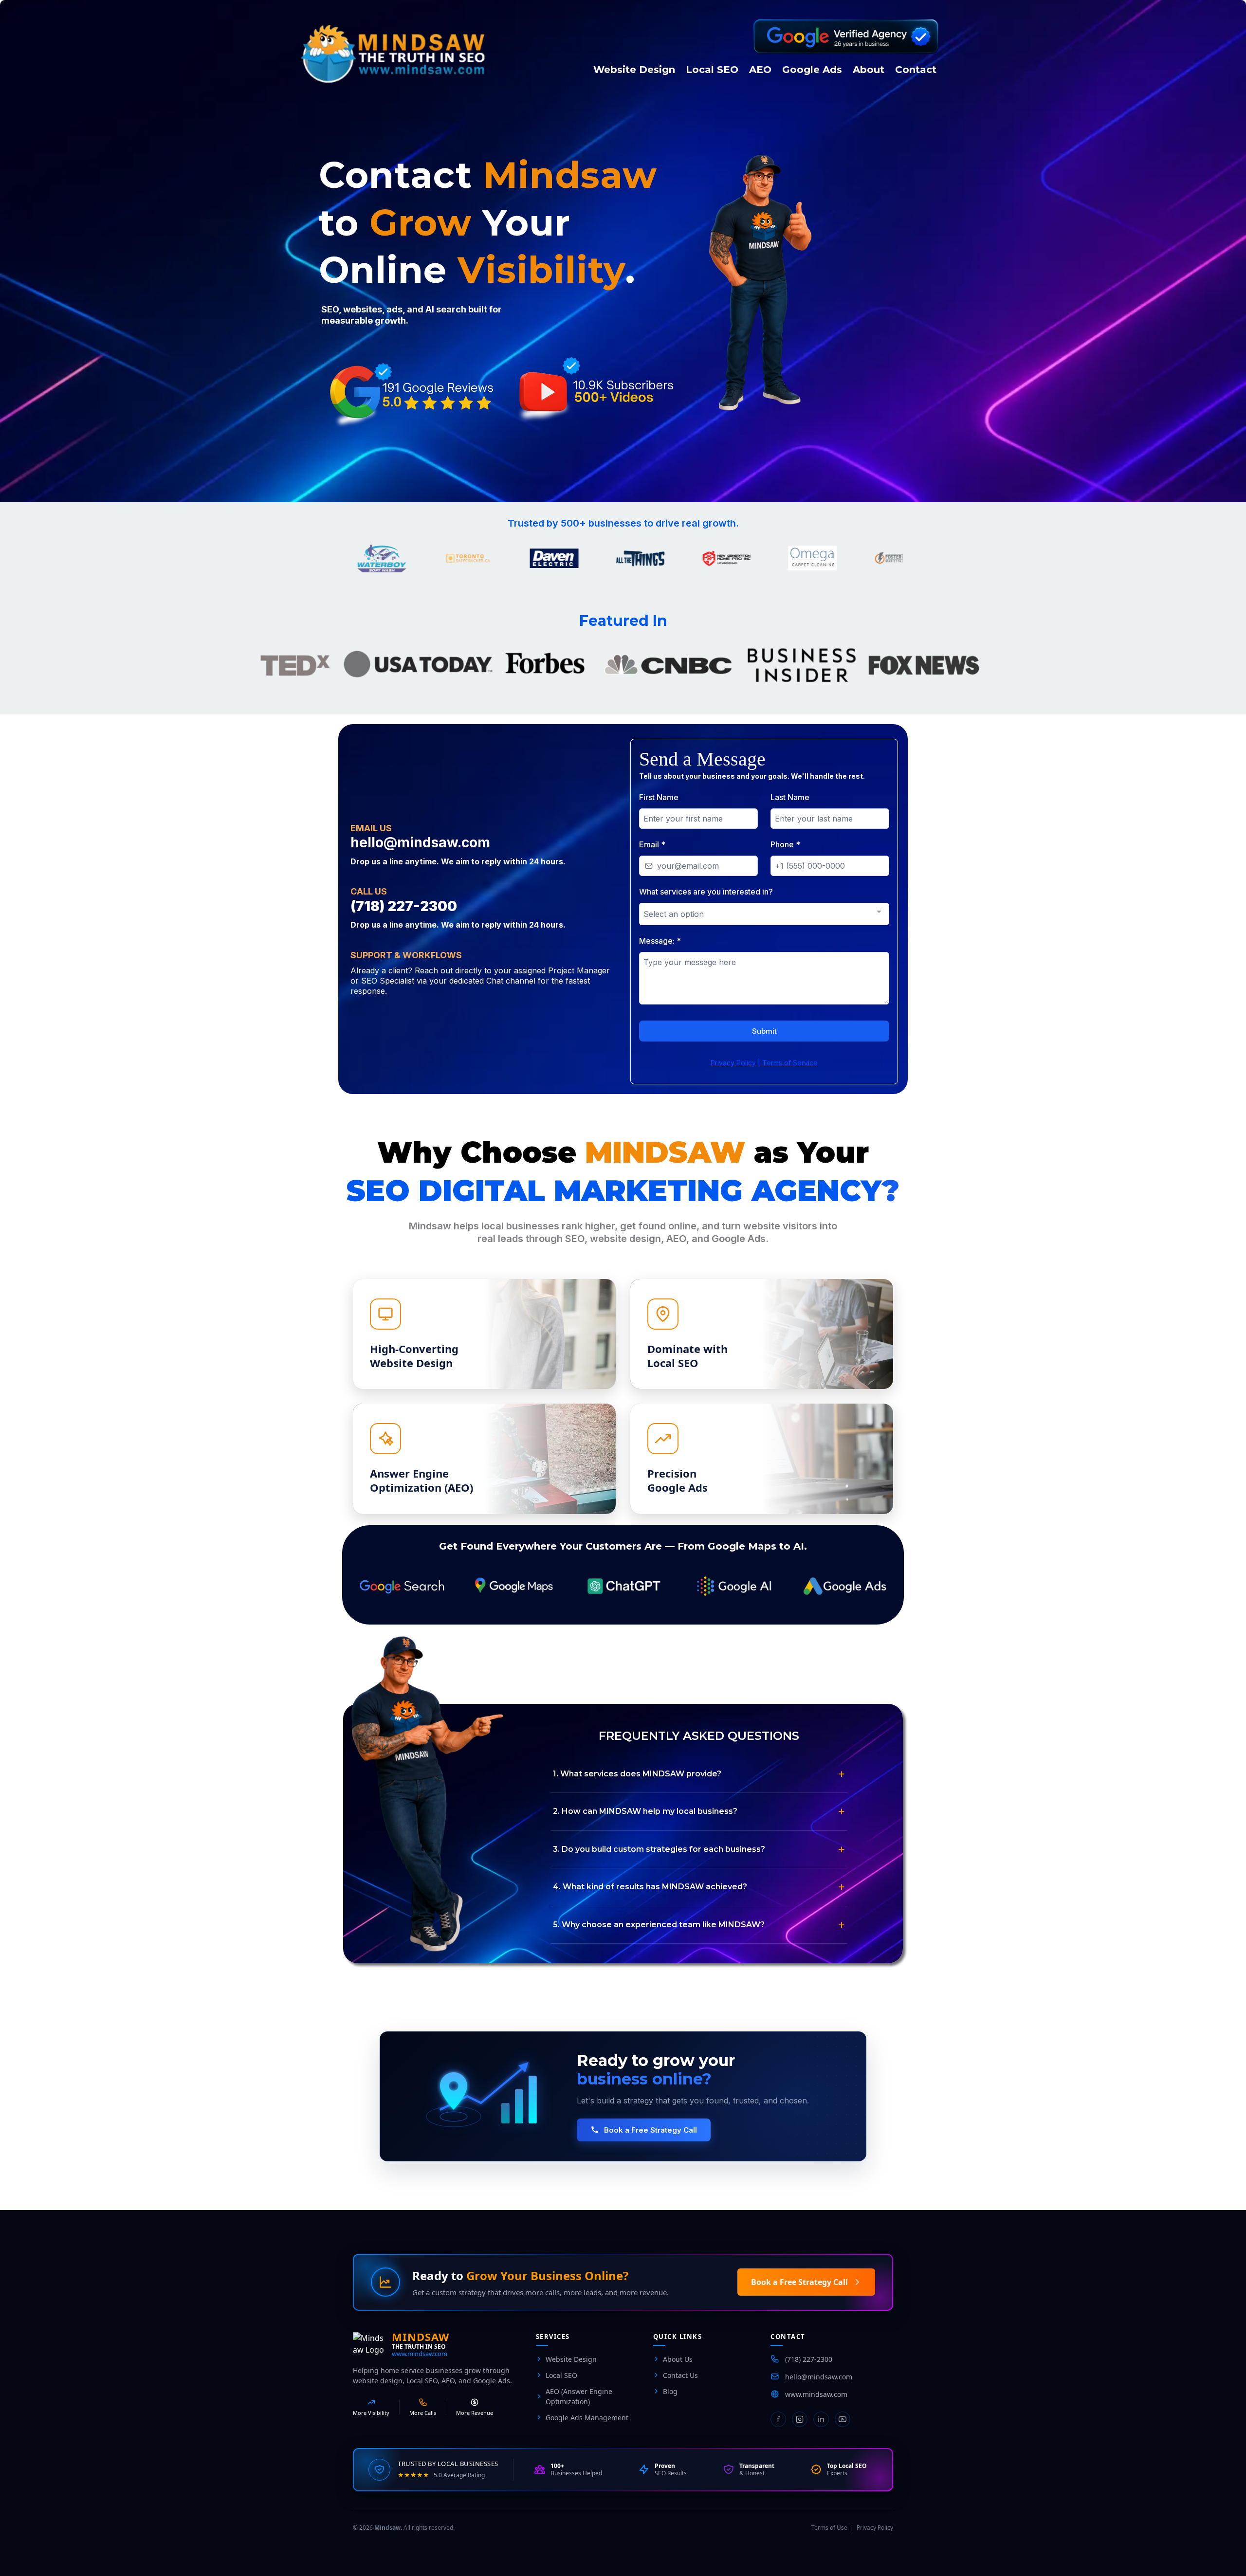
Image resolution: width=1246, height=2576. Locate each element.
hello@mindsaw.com (819, 2377)
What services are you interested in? (706, 892)
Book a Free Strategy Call (650, 2130)
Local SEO (561, 2375)
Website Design (571, 2359)
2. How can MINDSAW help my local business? (645, 1811)
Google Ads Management (587, 2418)
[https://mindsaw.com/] (439, 54)
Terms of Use (829, 2528)
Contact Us (680, 2375)
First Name (659, 797)
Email (652, 844)
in (821, 2419)
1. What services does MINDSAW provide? (637, 1774)
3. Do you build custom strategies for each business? (659, 1849)
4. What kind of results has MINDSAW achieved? (650, 1887)
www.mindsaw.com (420, 2354)
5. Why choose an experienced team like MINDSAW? (659, 1925)
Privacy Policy (875, 2528)
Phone (785, 844)
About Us (678, 2359)
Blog (670, 2391)
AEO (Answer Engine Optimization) (579, 2396)
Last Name (790, 797)
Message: (660, 941)
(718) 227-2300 (809, 2359)
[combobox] (764, 914)
